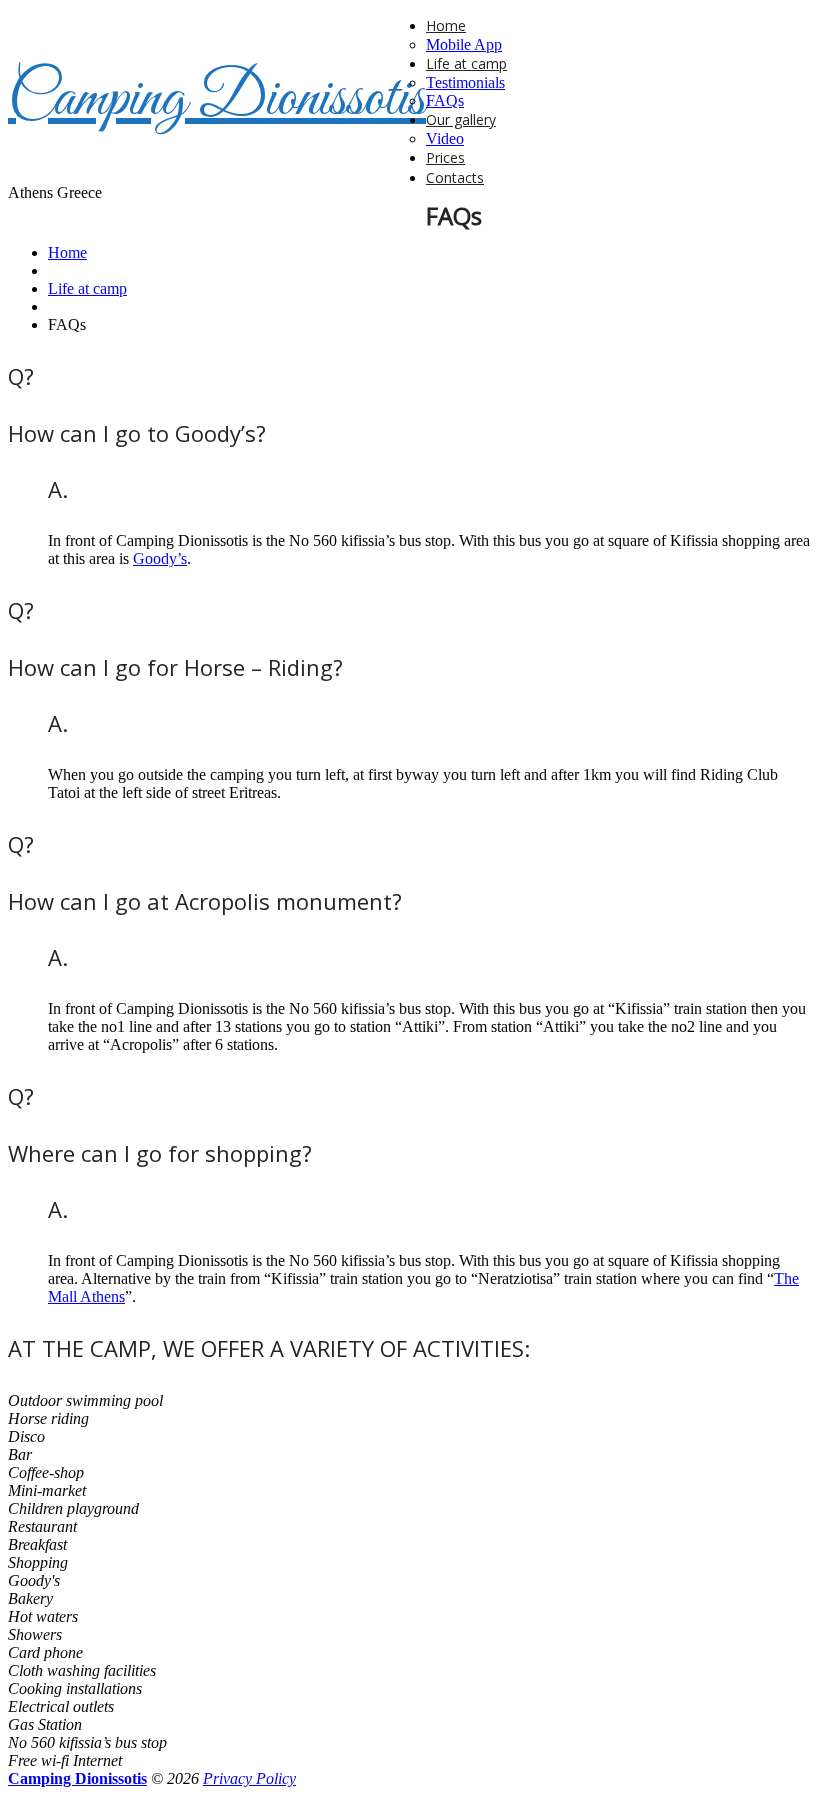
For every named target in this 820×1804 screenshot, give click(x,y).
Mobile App (464, 44)
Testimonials (465, 82)
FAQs (445, 100)
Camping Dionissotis (217, 99)
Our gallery (461, 119)
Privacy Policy (249, 1778)
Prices (445, 157)
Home (446, 25)
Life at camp (466, 63)
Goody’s (160, 558)
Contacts (455, 177)
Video (445, 138)
